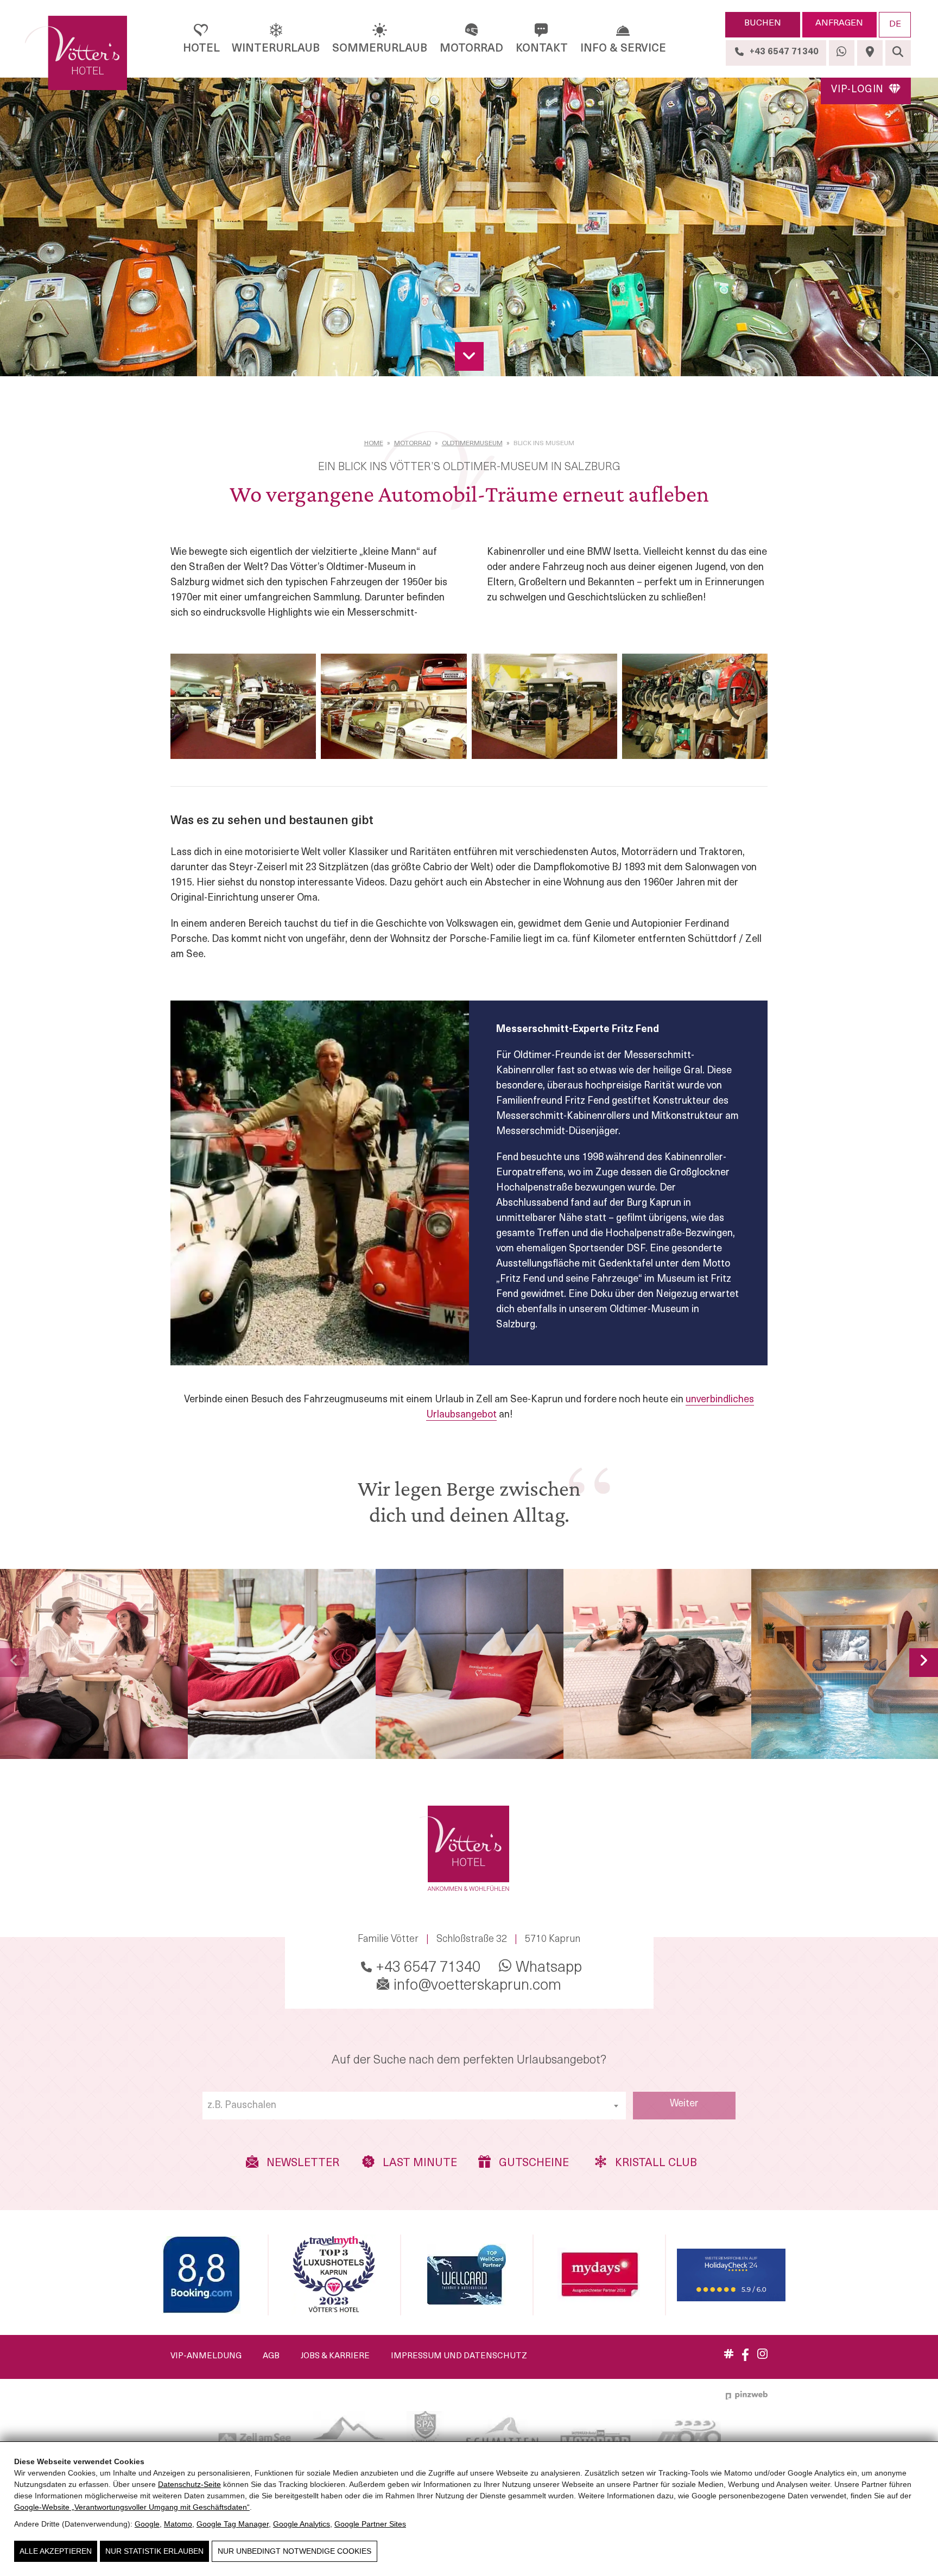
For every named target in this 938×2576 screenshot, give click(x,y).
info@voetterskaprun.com (476, 1986)
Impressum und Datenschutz (459, 2356)
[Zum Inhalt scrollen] (469, 356)
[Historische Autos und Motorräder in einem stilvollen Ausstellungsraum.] (243, 706)
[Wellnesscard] (467, 2275)
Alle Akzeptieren (56, 2551)
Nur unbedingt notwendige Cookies (294, 2551)
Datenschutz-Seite (189, 2484)
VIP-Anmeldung (206, 2356)
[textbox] (414, 2106)
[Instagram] (762, 2357)
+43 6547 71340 (426, 1968)
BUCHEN (763, 23)
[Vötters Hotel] (81, 53)
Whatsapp (547, 1968)
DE (895, 24)
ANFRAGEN (839, 23)
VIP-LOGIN (859, 90)
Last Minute (419, 2164)
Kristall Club (652, 2164)
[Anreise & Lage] (870, 53)
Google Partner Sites (370, 2524)
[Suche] (898, 53)
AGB (271, 2356)
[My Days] (599, 2275)
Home (374, 444)
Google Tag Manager (233, 2524)
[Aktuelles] (729, 2356)
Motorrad (471, 49)
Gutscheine (533, 2164)
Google (147, 2524)
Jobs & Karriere (335, 2356)
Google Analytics (302, 2524)
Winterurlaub (276, 49)
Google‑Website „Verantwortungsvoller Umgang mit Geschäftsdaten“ (132, 2507)
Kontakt (542, 49)
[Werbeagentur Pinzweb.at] (747, 2395)
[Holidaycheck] (731, 2275)
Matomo (178, 2524)
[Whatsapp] (842, 53)
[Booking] (201, 2275)
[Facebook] (745, 2359)
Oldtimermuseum (472, 444)
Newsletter (302, 2164)
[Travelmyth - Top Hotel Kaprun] (334, 2275)
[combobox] (414, 2106)
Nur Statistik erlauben (154, 2551)
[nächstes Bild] (924, 1663)
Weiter (684, 2104)
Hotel (201, 49)
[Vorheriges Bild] (14, 1663)
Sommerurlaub (380, 49)
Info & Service (623, 49)
